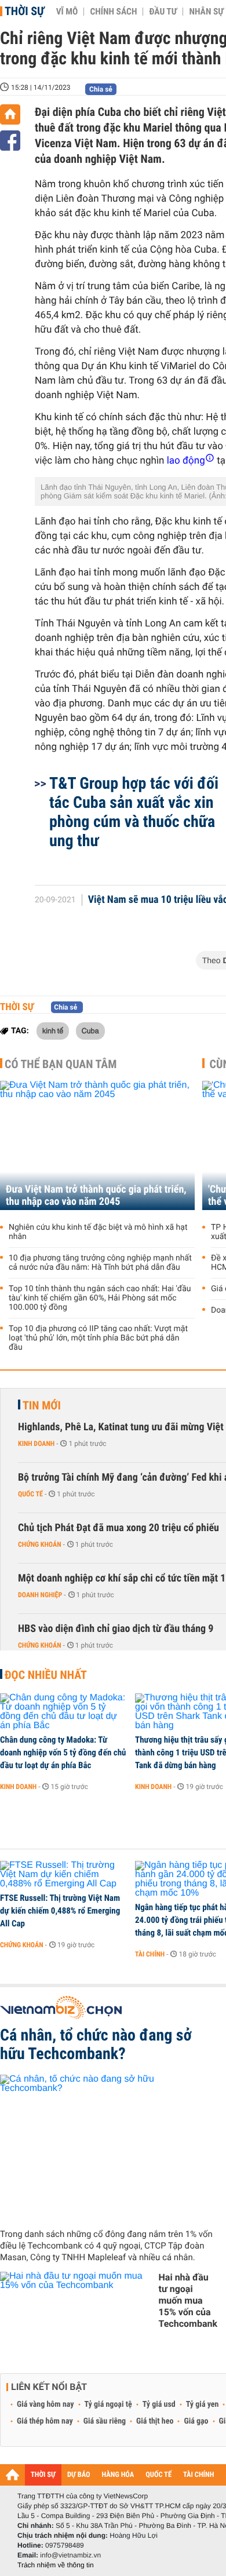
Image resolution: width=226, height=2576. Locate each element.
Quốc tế (30, 1494)
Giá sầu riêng (105, 2421)
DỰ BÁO (79, 2475)
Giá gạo (196, 2421)
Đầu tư (163, 12)
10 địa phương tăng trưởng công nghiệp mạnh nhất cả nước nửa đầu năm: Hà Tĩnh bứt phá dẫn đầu (100, 1263)
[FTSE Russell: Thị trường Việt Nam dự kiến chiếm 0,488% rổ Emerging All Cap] (63, 1875)
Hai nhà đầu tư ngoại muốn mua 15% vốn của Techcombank (188, 2300)
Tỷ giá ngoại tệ (108, 2404)
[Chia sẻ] (10, 141)
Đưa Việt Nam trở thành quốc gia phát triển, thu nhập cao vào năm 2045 (96, 1196)
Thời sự (25, 11)
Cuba (90, 1030)
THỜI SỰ (43, 2475)
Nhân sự (206, 12)
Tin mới (42, 1405)
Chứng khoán (40, 1544)
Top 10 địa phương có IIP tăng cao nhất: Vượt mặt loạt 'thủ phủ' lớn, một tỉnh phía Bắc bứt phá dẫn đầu (98, 1338)
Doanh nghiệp (40, 1595)
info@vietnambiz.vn (70, 2555)
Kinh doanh (36, 1444)
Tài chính (150, 1954)
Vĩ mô (67, 12)
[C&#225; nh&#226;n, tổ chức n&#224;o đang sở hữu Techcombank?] (109, 2147)
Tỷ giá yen (203, 2404)
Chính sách (113, 12)
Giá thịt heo (155, 2421)
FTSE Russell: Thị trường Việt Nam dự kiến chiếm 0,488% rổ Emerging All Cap (60, 1911)
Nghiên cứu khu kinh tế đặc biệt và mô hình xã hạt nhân (98, 1232)
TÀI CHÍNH (198, 2475)
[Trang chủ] (10, 114)
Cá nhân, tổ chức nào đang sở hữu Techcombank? (96, 2045)
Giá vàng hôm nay (45, 2404)
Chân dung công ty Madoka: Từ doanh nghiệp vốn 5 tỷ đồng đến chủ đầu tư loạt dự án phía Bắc (63, 1752)
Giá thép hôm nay (45, 2421)
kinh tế (53, 1030)
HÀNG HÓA (118, 2475)
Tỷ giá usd (159, 2404)
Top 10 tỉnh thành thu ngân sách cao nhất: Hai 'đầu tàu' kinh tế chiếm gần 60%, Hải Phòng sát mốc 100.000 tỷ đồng (100, 1298)
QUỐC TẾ (158, 2475)
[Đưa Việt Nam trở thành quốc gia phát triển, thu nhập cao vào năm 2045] (97, 1145)
